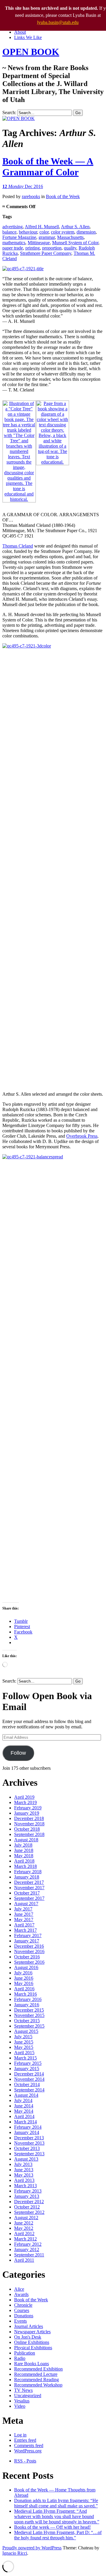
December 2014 (29, 2074)
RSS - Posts (25, 2461)
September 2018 (29, 1834)
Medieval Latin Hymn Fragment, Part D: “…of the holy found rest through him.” (58, 2535)
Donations (24, 2316)
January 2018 (27, 1877)
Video (20, 2406)
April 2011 (24, 2260)
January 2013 (27, 2196)
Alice (19, 2289)
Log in (20, 2435)
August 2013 (26, 2159)
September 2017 (29, 1898)
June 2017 (24, 1914)
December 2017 (29, 1882)
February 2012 (28, 2244)
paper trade (13, 248)
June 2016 (24, 1978)
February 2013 (28, 2191)
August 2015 (26, 2031)
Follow (18, 1753)
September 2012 (29, 2212)
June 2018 (24, 1850)
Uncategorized (28, 2396)
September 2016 (29, 1962)
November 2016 (29, 1951)
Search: (9, 112)
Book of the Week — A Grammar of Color (48, 167)
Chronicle (23, 2305)
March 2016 (25, 1994)
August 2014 (26, 2095)
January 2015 (27, 2069)
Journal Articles (29, 2326)
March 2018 (25, 1866)
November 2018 (29, 1824)
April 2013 (24, 2180)
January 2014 (27, 2132)
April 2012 (24, 2233)
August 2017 (26, 1904)
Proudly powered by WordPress (32, 2548)
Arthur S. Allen (75, 227)
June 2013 (24, 2170)
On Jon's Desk (28, 2337)
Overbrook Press (82, 1136)
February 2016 (28, 1999)
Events (20, 2321)
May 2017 (24, 1920)
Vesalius (22, 2401)
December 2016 (29, 1946)
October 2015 (27, 2021)
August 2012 (26, 2218)
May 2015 (24, 2047)
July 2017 (23, 1909)
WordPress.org (28, 2451)
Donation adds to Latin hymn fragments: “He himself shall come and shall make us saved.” (56, 2503)
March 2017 (25, 1930)
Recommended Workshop (38, 2385)
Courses (22, 2310)
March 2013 (25, 2186)
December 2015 (29, 2010)
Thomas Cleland (18, 546)
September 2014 (29, 2090)
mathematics (14, 243)
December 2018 (29, 1818)
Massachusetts (70, 237)
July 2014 (23, 2100)
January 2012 (27, 2249)
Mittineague (39, 243)
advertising (13, 227)
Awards (21, 2294)
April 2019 (24, 1797)
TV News (23, 2390)
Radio (20, 2358)
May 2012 (24, 2228)
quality (70, 248)
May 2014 (24, 2111)
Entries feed (25, 2440)
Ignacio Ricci (15, 2553)
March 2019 (25, 1802)
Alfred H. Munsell (42, 227)
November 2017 (29, 1888)
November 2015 (29, 2015)
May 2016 (24, 1983)
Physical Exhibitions (33, 2348)
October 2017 (27, 1893)
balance (9, 232)
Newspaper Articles (32, 2332)
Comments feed (29, 2445)
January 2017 (27, 1941)
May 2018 (24, 1856)
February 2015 (28, 2063)
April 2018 (24, 1861)
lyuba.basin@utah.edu (58, 22)
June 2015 (24, 2042)
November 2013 (29, 2143)
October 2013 (27, 2148)
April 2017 (24, 1925)
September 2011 (29, 2255)
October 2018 (27, 1829)
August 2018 (26, 1840)
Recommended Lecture (36, 2374)
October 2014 (27, 2084)
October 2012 (27, 2207)
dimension (86, 232)
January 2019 (27, 1813)
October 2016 (27, 1957)
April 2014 (24, 2116)
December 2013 (29, 2138)
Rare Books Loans (32, 2364)
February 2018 (28, 1872)
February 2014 (28, 2127)
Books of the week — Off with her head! (52, 2527)
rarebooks (31, 196)
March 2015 (25, 2058)
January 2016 (27, 2005)
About (20, 32)
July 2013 (23, 2164)
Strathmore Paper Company (46, 253)
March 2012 (25, 2239)
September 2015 (29, 2026)
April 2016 (24, 1989)
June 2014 (24, 2106)
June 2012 (24, 2223)
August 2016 (26, 1967)
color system (63, 232)
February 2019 (28, 1808)
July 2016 (23, 1973)
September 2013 (29, 2154)
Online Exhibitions (32, 2342)
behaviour (28, 232)
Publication (25, 2353)
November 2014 (29, 2079)
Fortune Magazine (19, 237)
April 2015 (24, 2053)
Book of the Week (63, 196)
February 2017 (28, 1935)
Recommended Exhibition (38, 2369)
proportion (52, 248)
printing (33, 248)
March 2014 (25, 2122)
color (44, 232)
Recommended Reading (37, 2380)
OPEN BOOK (31, 52)
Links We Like (28, 37)
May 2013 (24, 2175)
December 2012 (29, 2202)
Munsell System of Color (75, 243)
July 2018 (23, 1845)
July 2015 (23, 2037)
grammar (47, 237)
